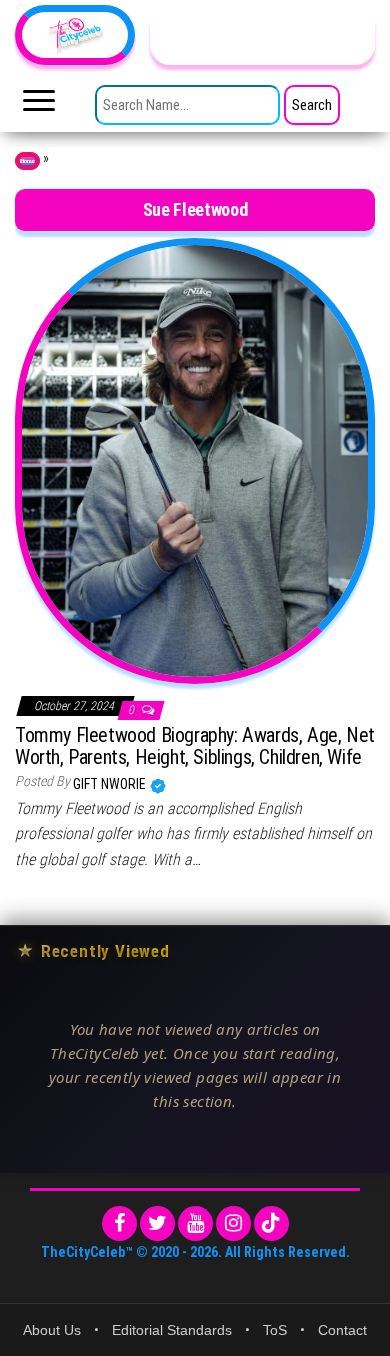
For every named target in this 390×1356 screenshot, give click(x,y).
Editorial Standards (172, 1330)
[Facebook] (119, 1223)
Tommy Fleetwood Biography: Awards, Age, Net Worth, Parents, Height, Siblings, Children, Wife (195, 746)
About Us (52, 1330)
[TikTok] (271, 1223)
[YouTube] (195, 1223)
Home (27, 161)
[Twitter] (157, 1223)
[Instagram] (233, 1223)
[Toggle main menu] (39, 106)
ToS (275, 1330)
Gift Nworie (111, 784)
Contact (342, 1330)
